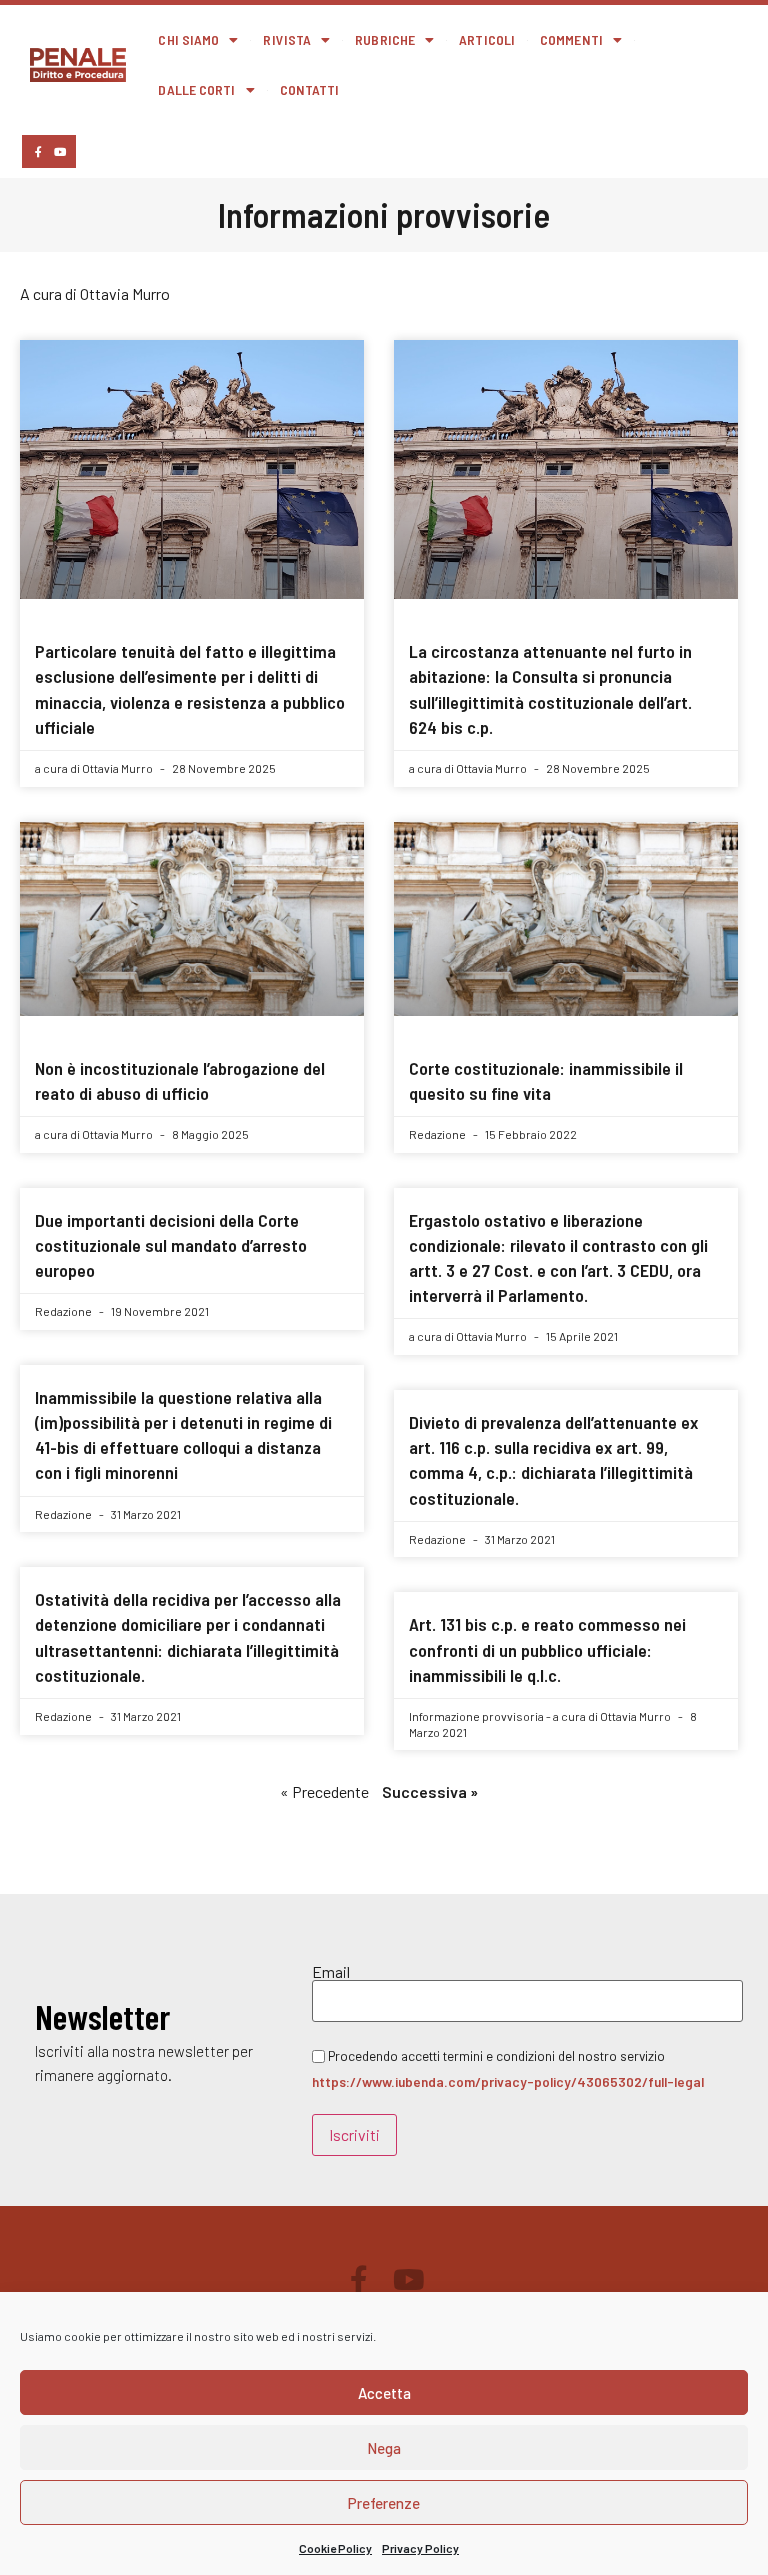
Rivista (287, 39)
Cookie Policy (335, 2548)
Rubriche (385, 39)
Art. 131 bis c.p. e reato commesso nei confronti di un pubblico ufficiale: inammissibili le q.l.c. (547, 1649)
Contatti (310, 89)
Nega (384, 2448)
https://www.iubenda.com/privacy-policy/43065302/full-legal (508, 2081)
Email (331, 1972)
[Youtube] (59, 151)
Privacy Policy (420, 2548)
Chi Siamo (188, 39)
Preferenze (384, 2503)
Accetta (384, 2393)
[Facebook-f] (38, 151)
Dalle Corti (196, 89)
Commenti (571, 39)
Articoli (487, 39)
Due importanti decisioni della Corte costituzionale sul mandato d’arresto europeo (171, 1245)
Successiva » (430, 1791)
